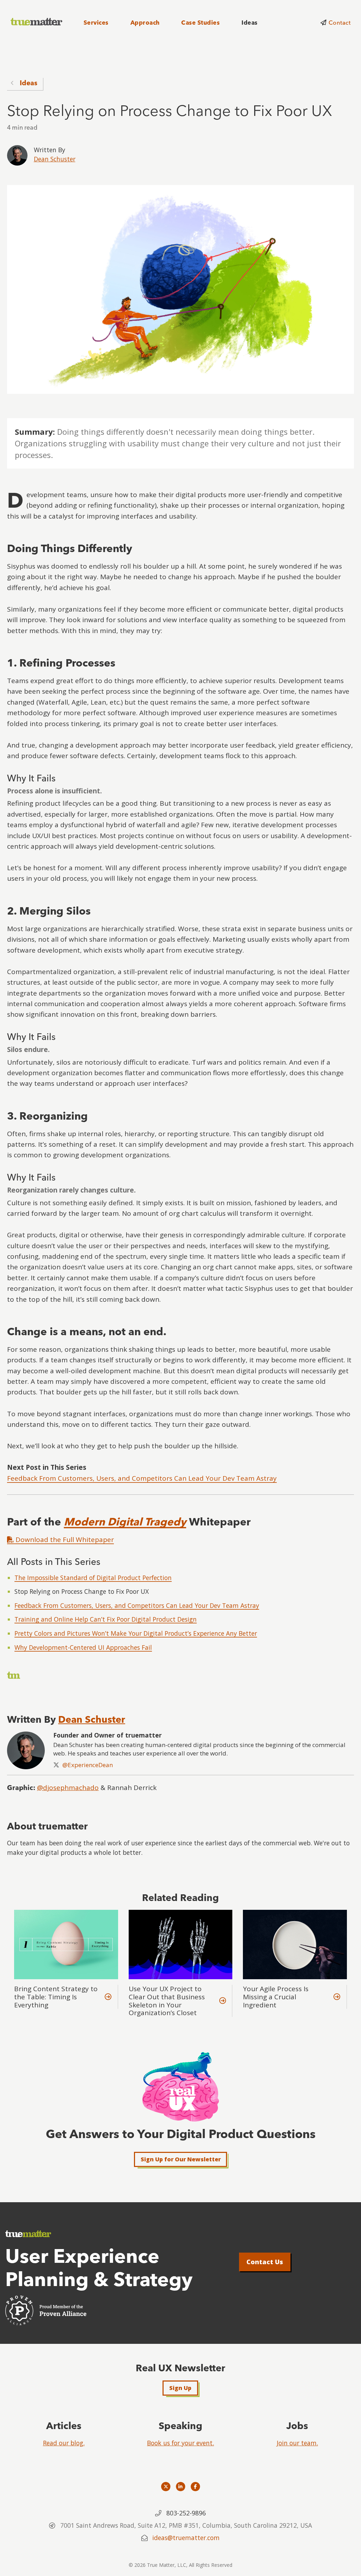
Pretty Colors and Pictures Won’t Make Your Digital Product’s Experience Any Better (136, 1633)
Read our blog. (64, 2443)
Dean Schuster (55, 159)
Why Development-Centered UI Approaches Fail (83, 1647)
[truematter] (37, 22)
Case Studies (200, 23)
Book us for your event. (180, 2443)
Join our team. (297, 2443)
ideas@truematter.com (186, 2538)
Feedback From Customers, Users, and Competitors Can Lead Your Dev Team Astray (142, 1478)
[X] (166, 2486)
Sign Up (180, 2388)
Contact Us (265, 2262)
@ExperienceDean (88, 1765)
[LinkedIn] (181, 2486)
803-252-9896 (186, 2513)
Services (96, 23)
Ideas (249, 23)
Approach (145, 23)
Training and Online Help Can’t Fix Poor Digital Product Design (106, 1619)
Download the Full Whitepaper (64, 1540)
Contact (339, 23)
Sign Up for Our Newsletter (181, 2159)
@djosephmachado (68, 1788)
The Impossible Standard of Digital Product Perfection (93, 1578)
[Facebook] (195, 2486)
